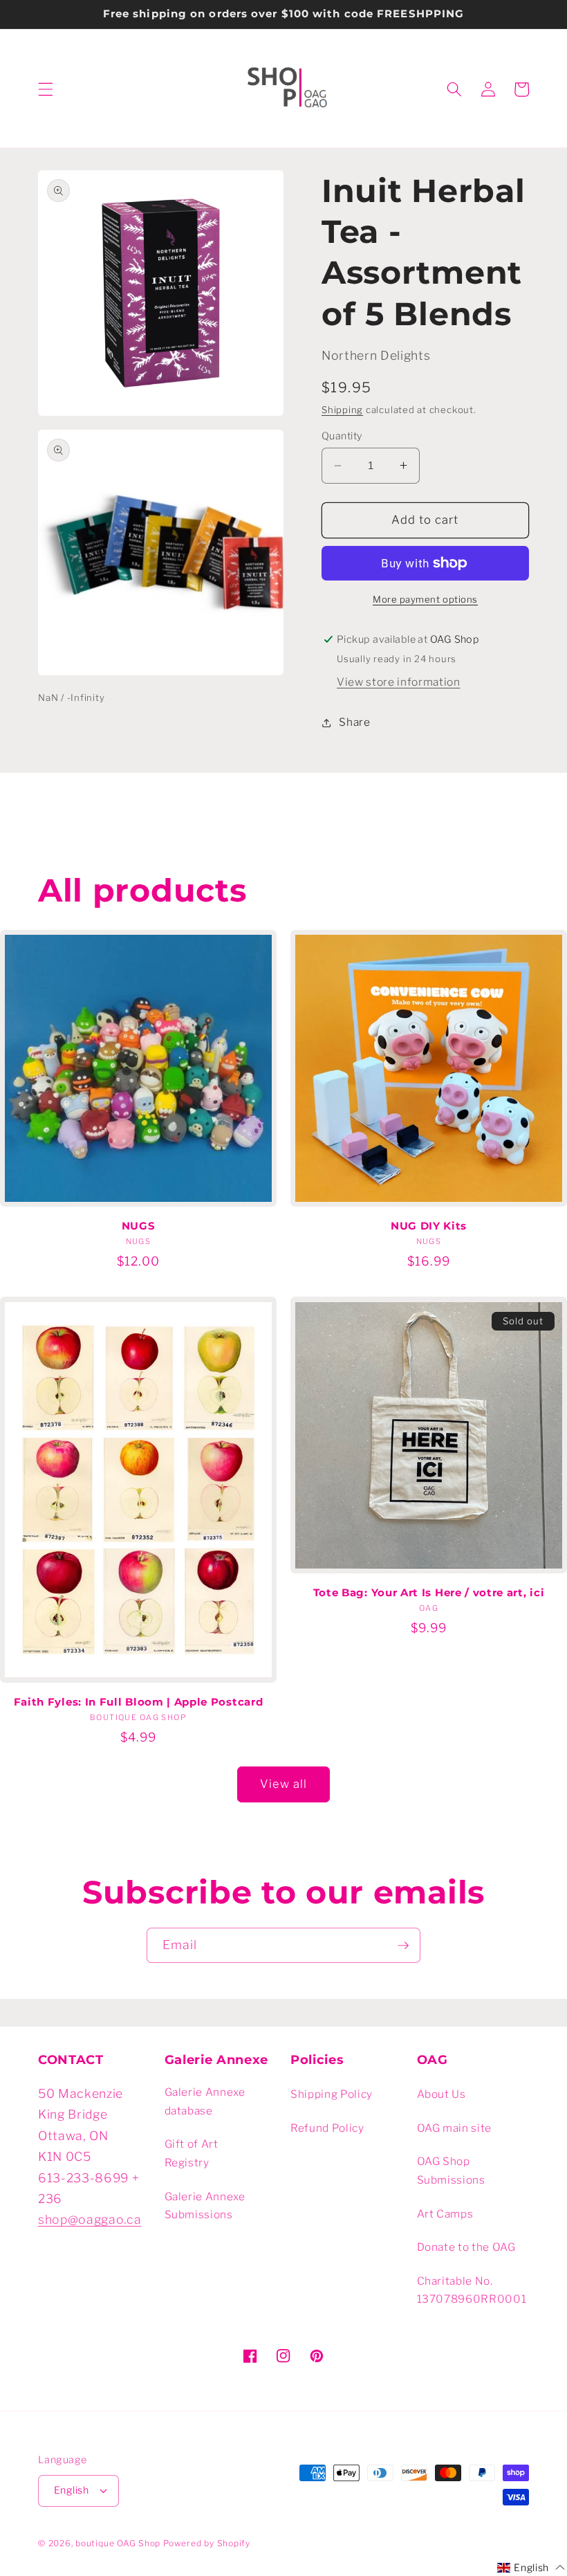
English (71, 2490)
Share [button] (354, 722)
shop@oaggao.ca (90, 2219)
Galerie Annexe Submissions (205, 2206)
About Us (441, 2094)
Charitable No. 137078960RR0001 (472, 2290)
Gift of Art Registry (192, 2153)
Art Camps (445, 2214)
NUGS (139, 1226)
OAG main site (455, 2128)
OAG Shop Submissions (451, 2171)
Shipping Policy (332, 2094)
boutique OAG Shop (118, 2543)
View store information (399, 682)
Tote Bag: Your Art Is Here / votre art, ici (429, 1593)
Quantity (342, 436)
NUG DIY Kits (429, 1226)
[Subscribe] (403, 1946)
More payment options (425, 599)
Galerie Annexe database (205, 2101)
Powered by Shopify (207, 2543)
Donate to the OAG (466, 2247)
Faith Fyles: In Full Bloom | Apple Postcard (139, 1702)
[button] (46, 89)
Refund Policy (327, 2128)
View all (284, 1784)
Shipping (342, 410)
